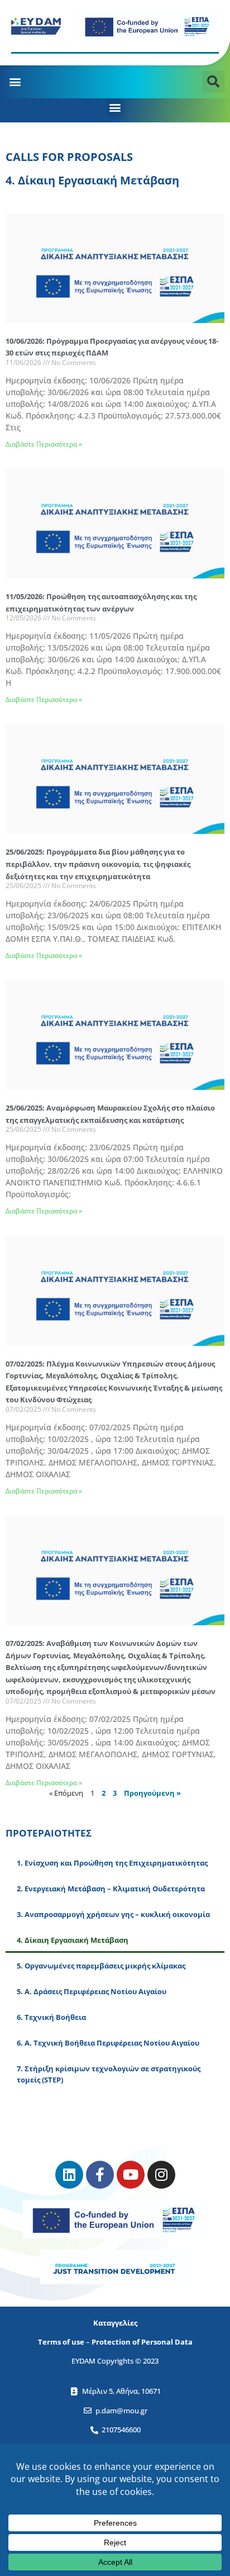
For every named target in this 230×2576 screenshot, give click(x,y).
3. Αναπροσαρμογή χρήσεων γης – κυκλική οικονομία (113, 1914)
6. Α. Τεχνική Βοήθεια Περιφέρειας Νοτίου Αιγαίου (108, 2043)
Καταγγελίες (115, 2323)
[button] (15, 81)
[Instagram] (161, 2175)
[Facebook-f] (100, 2175)
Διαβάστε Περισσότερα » (44, 444)
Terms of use (61, 2342)
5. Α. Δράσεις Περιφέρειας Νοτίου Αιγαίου (92, 1991)
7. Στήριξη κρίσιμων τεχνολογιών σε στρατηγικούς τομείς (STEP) (109, 2074)
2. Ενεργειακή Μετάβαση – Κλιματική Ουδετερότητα (111, 1889)
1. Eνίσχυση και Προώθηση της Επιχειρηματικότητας (112, 1863)
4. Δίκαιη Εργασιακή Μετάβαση (73, 1940)
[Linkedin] (69, 2175)
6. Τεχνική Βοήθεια (51, 2017)
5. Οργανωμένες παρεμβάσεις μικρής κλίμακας (101, 1966)
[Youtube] (131, 2175)
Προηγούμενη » (152, 1793)
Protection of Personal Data (142, 2342)
